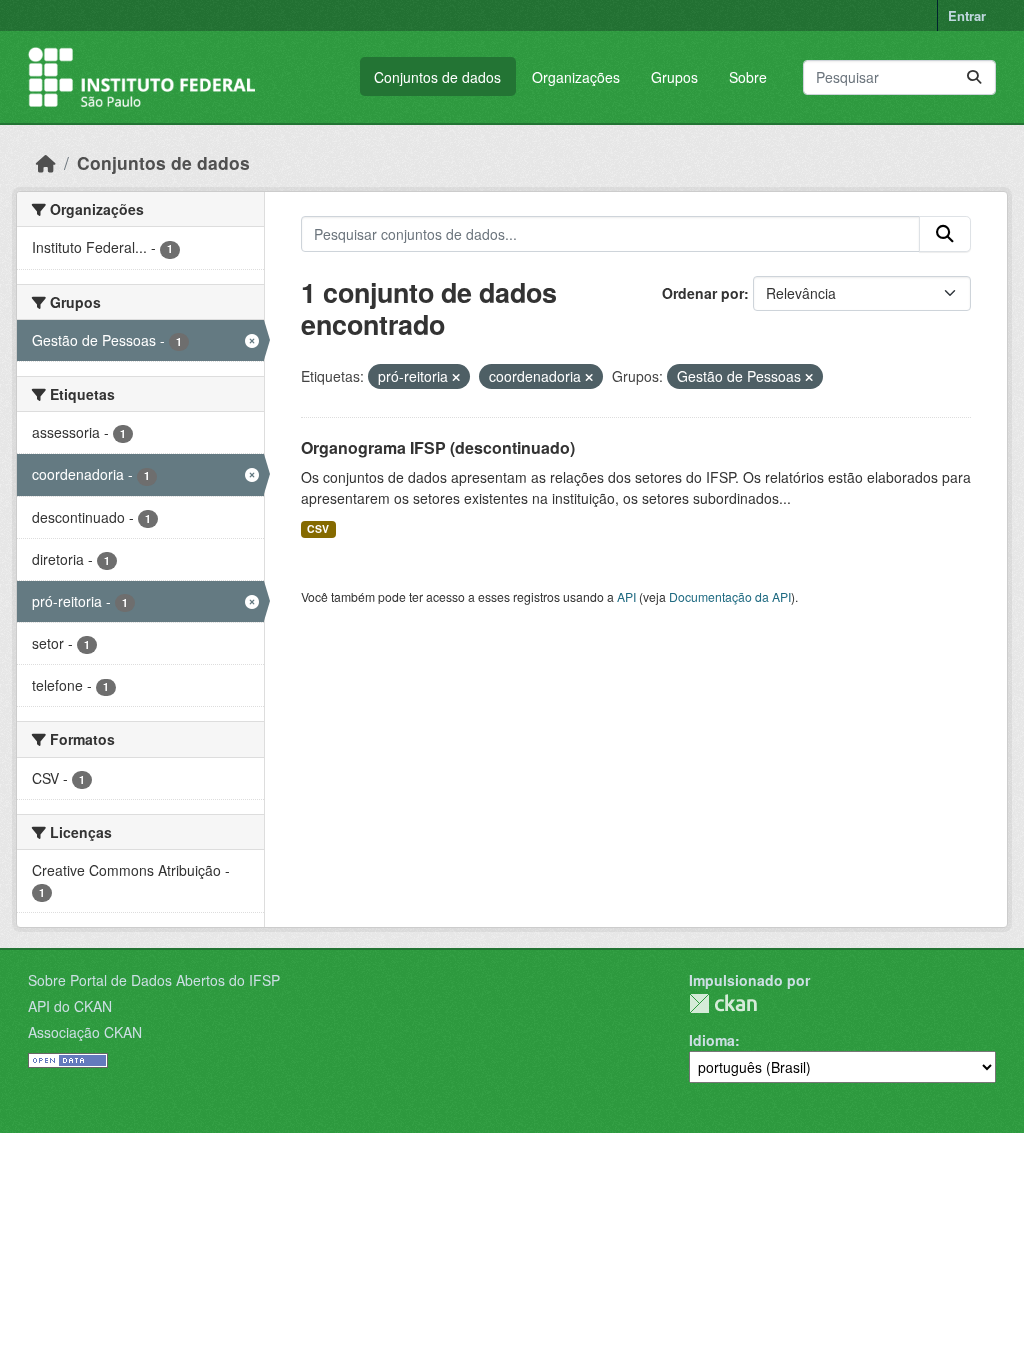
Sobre (748, 77)
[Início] (46, 162)
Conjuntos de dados (437, 77)
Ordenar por (703, 293)
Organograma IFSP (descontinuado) (438, 447)
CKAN (723, 1003)
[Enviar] (974, 77)
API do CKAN (70, 1006)
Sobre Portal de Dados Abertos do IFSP (154, 980)
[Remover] (456, 377)
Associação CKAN (85, 1032)
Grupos (674, 77)
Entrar (967, 15)
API (626, 596)
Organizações (576, 77)
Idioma (712, 1040)
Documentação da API (730, 596)
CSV (318, 528)
